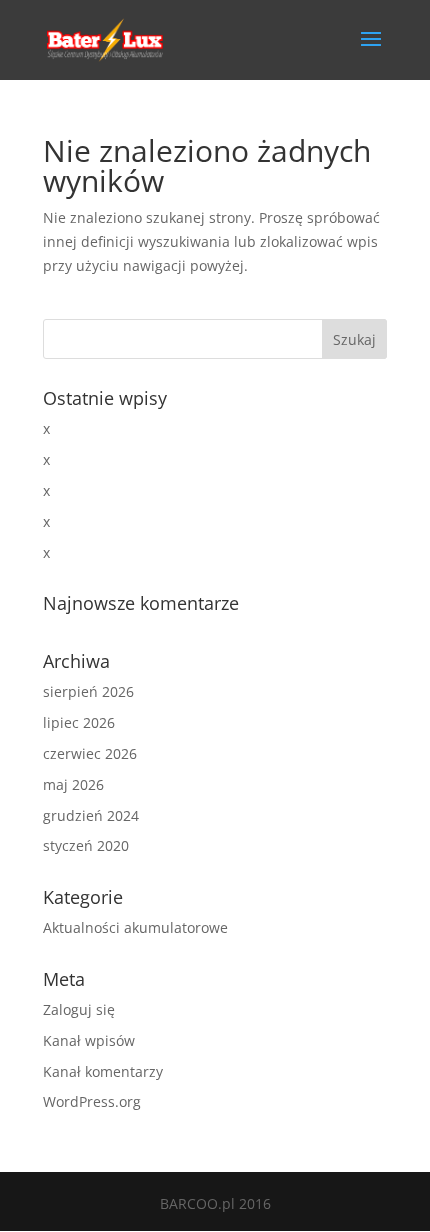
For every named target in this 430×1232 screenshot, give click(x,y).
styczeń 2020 (86, 845)
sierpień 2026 (88, 691)
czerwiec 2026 (90, 753)
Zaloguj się (79, 1009)
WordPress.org (92, 1101)
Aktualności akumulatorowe (135, 927)
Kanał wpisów (89, 1040)
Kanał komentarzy (103, 1071)
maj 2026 (73, 784)
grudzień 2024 (91, 815)
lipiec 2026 (79, 722)
